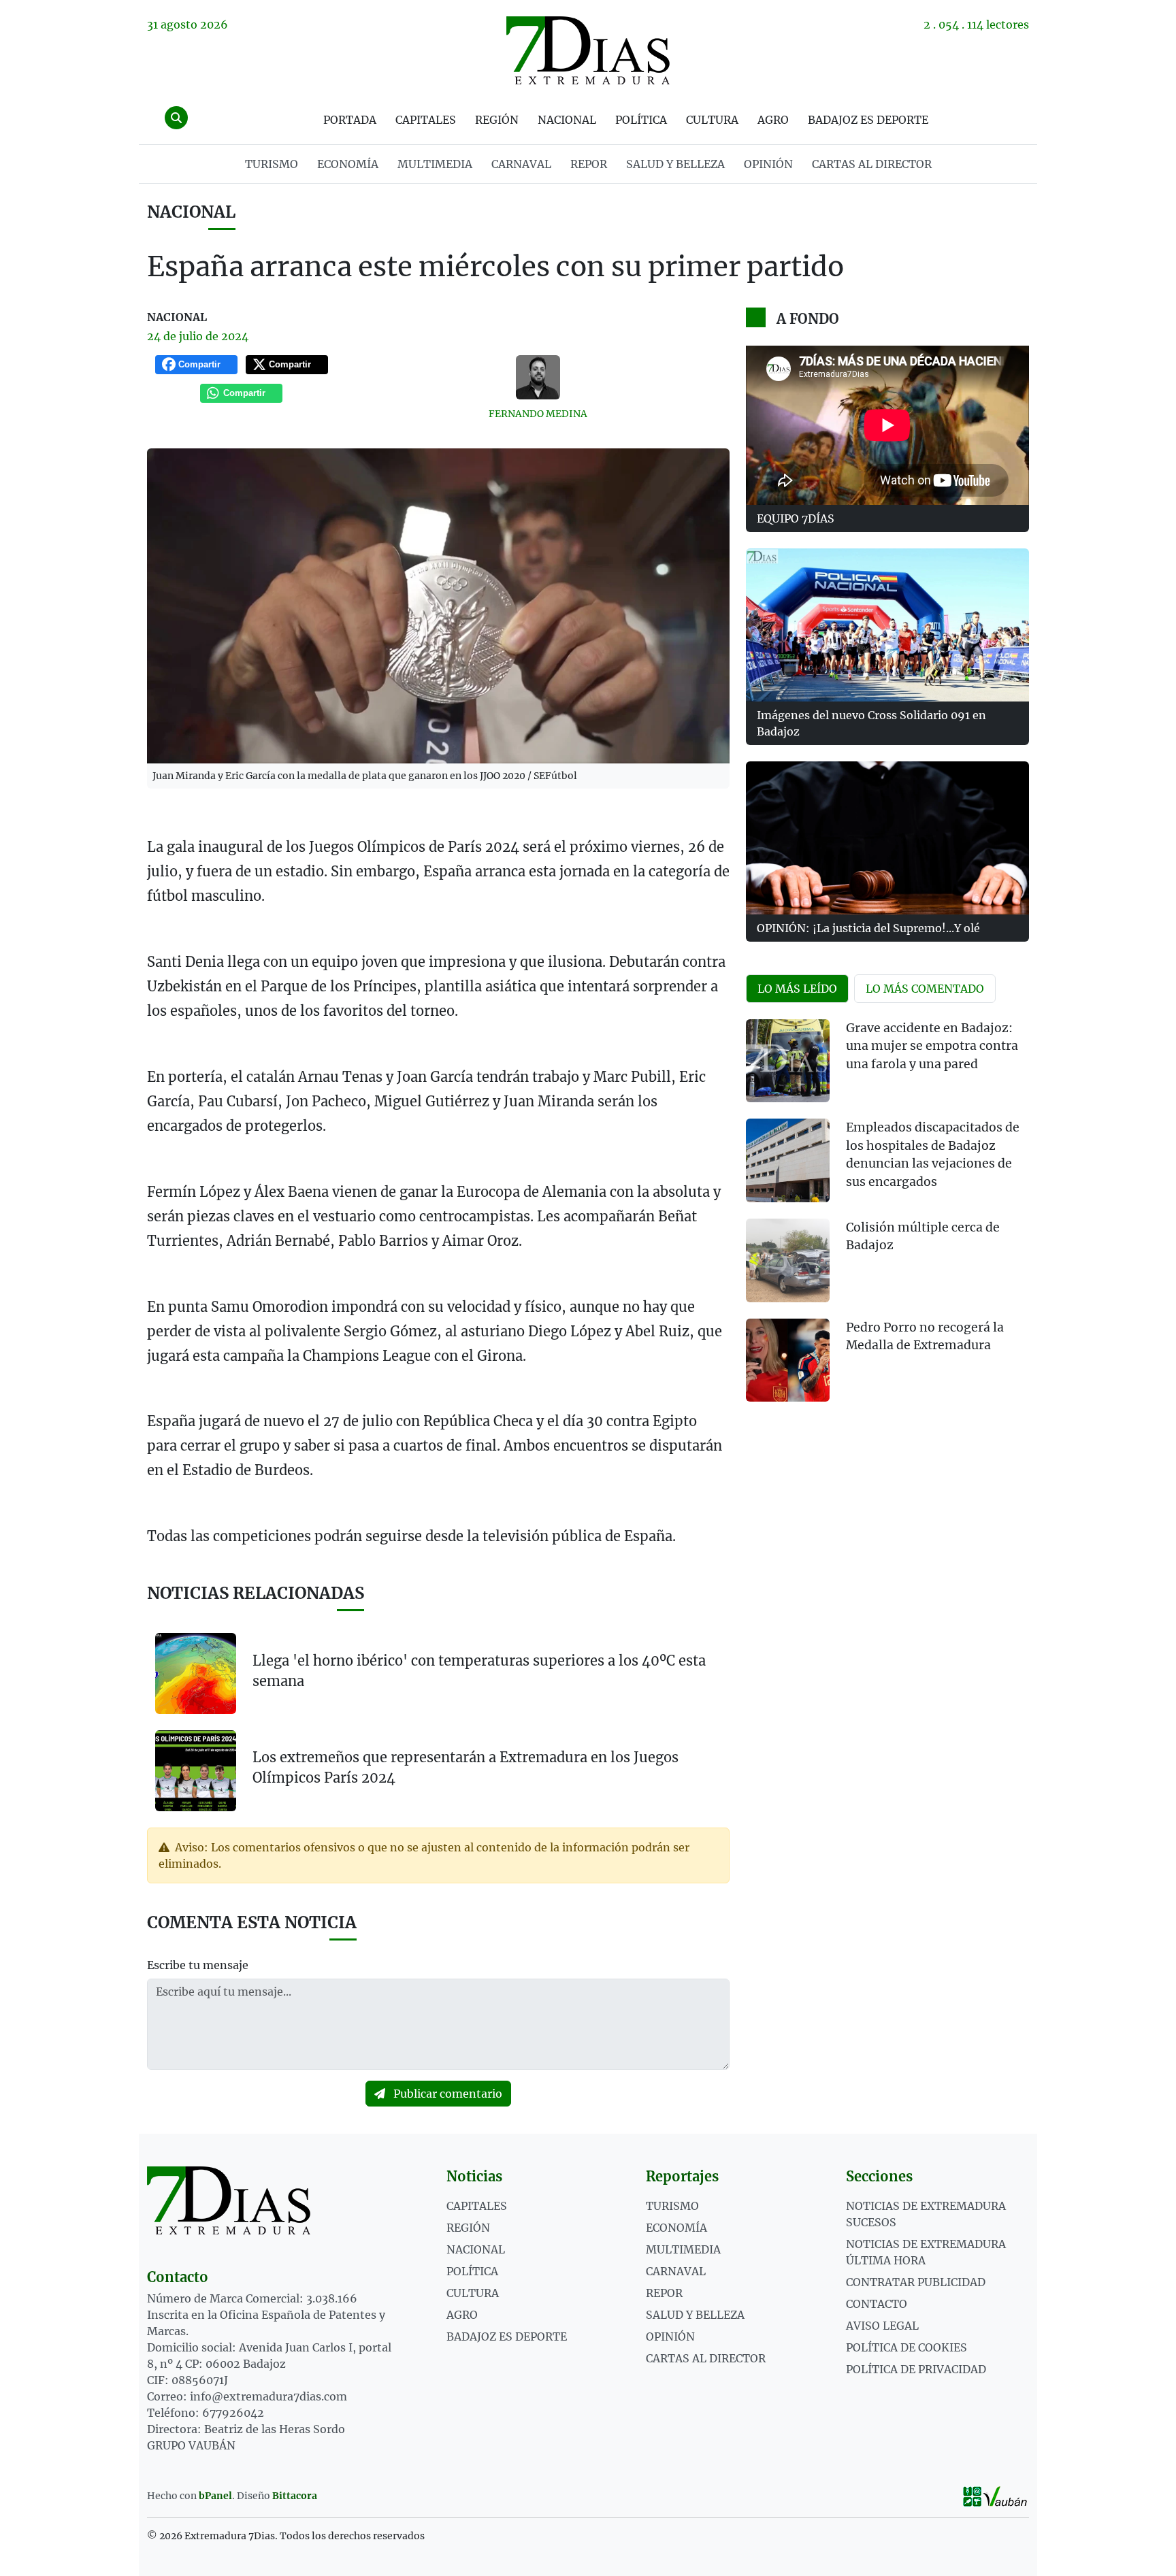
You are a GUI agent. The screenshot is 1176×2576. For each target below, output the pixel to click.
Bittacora (295, 2496)
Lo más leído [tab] (797, 989)
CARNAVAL (521, 164)
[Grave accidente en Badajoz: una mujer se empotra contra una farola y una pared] (788, 1061)
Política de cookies (906, 2347)
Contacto (877, 2304)
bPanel (215, 2496)
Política (641, 120)
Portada (350, 120)
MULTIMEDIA (435, 164)
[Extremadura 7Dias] (588, 50)
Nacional (567, 120)
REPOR (589, 164)
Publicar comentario (446, 2094)
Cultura (712, 120)
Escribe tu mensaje (198, 1965)
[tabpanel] (887, 1219)
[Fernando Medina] (538, 377)
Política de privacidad (916, 2369)
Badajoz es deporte (868, 120)
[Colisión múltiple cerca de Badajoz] (788, 1260)
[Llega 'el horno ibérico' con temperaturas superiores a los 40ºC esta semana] (196, 1673)
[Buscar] (176, 118)
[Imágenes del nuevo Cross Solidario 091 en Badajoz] (887, 625)
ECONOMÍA (348, 164)
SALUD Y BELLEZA (675, 164)
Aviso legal (882, 2326)
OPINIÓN (768, 164)
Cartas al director (872, 164)
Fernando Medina (538, 414)
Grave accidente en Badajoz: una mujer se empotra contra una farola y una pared (932, 1046)
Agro (773, 120)
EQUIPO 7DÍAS (796, 518)
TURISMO (272, 164)
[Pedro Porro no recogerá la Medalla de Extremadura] (788, 1360)
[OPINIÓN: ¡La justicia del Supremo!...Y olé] (887, 838)
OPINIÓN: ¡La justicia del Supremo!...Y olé (868, 928)
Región (497, 120)
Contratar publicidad (916, 2282)
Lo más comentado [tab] (925, 989)
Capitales (426, 120)
